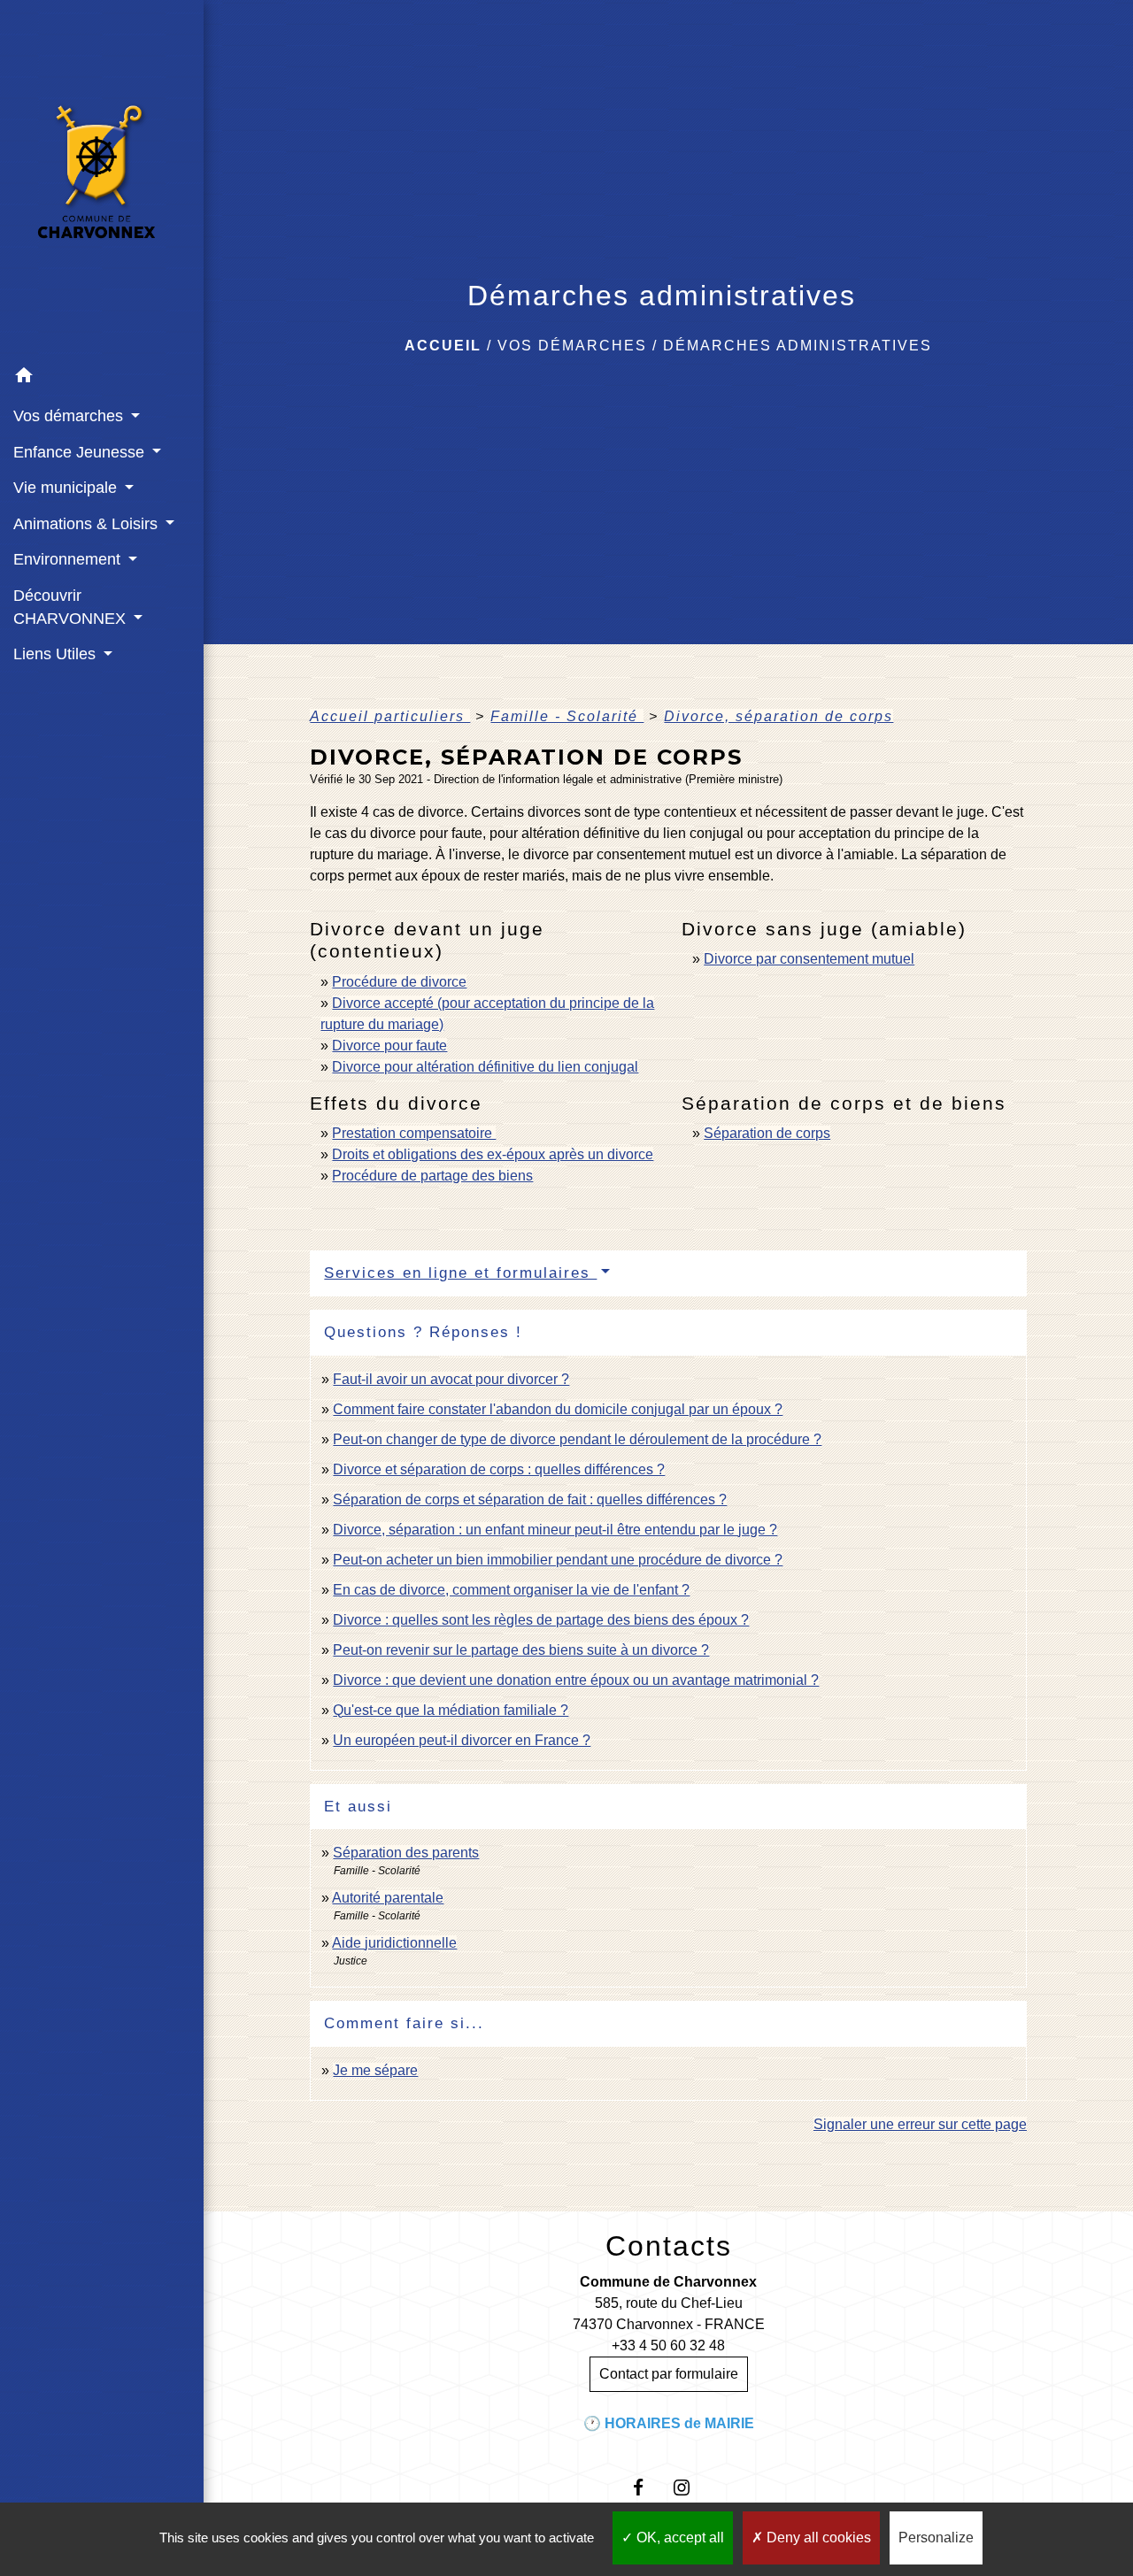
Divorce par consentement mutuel (809, 959)
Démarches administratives (798, 346)
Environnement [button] (69, 559)
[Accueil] (102, 179)
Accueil (443, 346)
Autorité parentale (388, 1898)
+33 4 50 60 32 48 (668, 2345)
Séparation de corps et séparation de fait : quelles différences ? (530, 1499)
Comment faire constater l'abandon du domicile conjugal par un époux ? (558, 1409)
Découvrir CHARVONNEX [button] (72, 607)
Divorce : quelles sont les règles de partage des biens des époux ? (541, 1620)
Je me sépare (375, 2070)
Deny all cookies (817, 2538)
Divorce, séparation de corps (778, 716)
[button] (102, 378)
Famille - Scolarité (567, 716)
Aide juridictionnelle (394, 1943)
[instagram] (690, 2487)
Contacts (669, 2246)
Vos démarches (572, 346)
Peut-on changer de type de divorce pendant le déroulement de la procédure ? (577, 1439)
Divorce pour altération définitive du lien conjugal (485, 1067)
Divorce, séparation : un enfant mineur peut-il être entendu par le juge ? (555, 1530)
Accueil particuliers (390, 716)
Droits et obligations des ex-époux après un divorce (493, 1154)
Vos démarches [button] (70, 416)
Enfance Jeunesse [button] (81, 452)
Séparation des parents (406, 1853)
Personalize (936, 2538)
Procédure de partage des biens (432, 1176)
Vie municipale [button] (67, 488)
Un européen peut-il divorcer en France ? (462, 1740)
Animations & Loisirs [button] (88, 524)
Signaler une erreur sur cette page (920, 2124)
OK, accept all (678, 2538)
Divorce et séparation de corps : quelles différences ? (499, 1469)
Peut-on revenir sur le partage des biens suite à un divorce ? (521, 1650)
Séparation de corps (767, 1133)
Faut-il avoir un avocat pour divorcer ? (451, 1379)
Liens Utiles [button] (57, 654)
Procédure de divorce (399, 982)
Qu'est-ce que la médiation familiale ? (451, 1710)
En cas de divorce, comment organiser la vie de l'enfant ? (511, 1590)
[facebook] (647, 2487)
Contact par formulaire (669, 2374)
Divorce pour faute (389, 1046)
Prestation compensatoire (414, 1133)
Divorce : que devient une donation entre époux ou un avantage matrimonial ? (576, 1680)
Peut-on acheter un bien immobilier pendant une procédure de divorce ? (558, 1560)
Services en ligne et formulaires (460, 1273)
